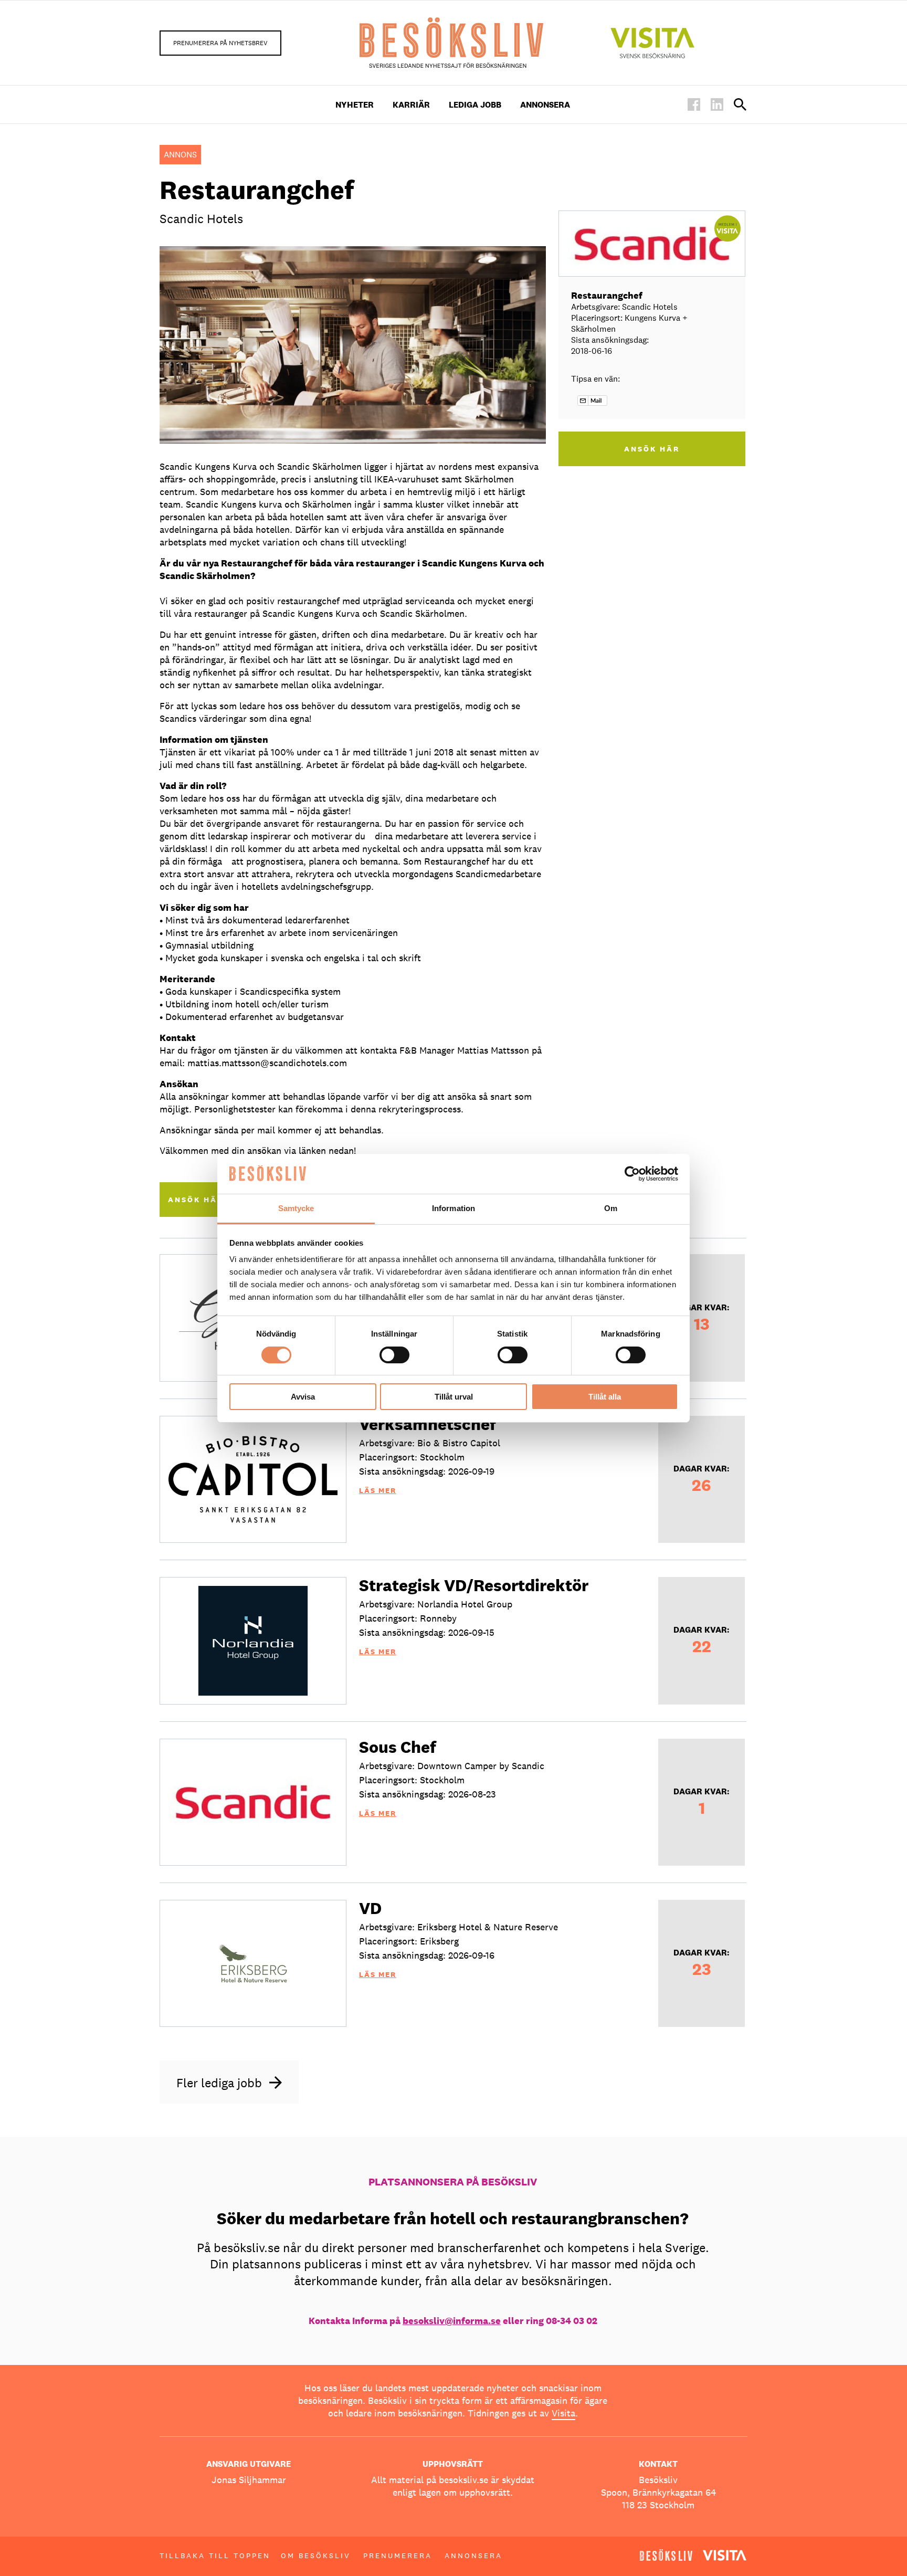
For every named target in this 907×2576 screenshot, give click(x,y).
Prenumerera (398, 2556)
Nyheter (355, 105)
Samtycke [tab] (296, 1208)
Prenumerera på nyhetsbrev (220, 43)
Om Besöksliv (316, 2556)
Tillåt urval (454, 1397)
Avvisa (303, 1397)
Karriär (411, 105)
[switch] (394, 1355)
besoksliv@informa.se (452, 2321)
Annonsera (545, 105)
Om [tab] (611, 1208)
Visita (563, 2413)
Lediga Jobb (475, 105)
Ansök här (196, 1200)
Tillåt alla (605, 1397)
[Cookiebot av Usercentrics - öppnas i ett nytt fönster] (632, 1174)
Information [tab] (454, 1208)
